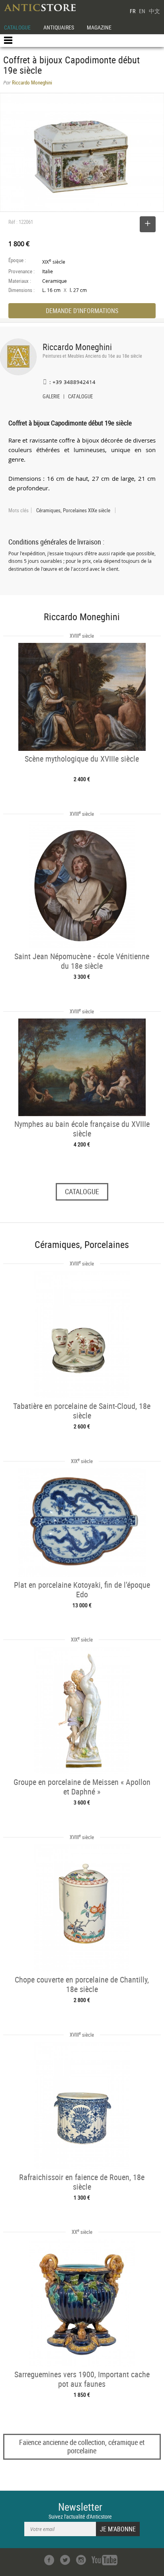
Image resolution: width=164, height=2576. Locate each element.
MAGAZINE (99, 27)
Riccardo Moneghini (77, 347)
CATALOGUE (17, 27)
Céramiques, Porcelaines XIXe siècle (73, 510)
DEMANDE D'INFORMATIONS (82, 311)
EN (142, 11)
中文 (154, 11)
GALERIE (51, 397)
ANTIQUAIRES (59, 27)
